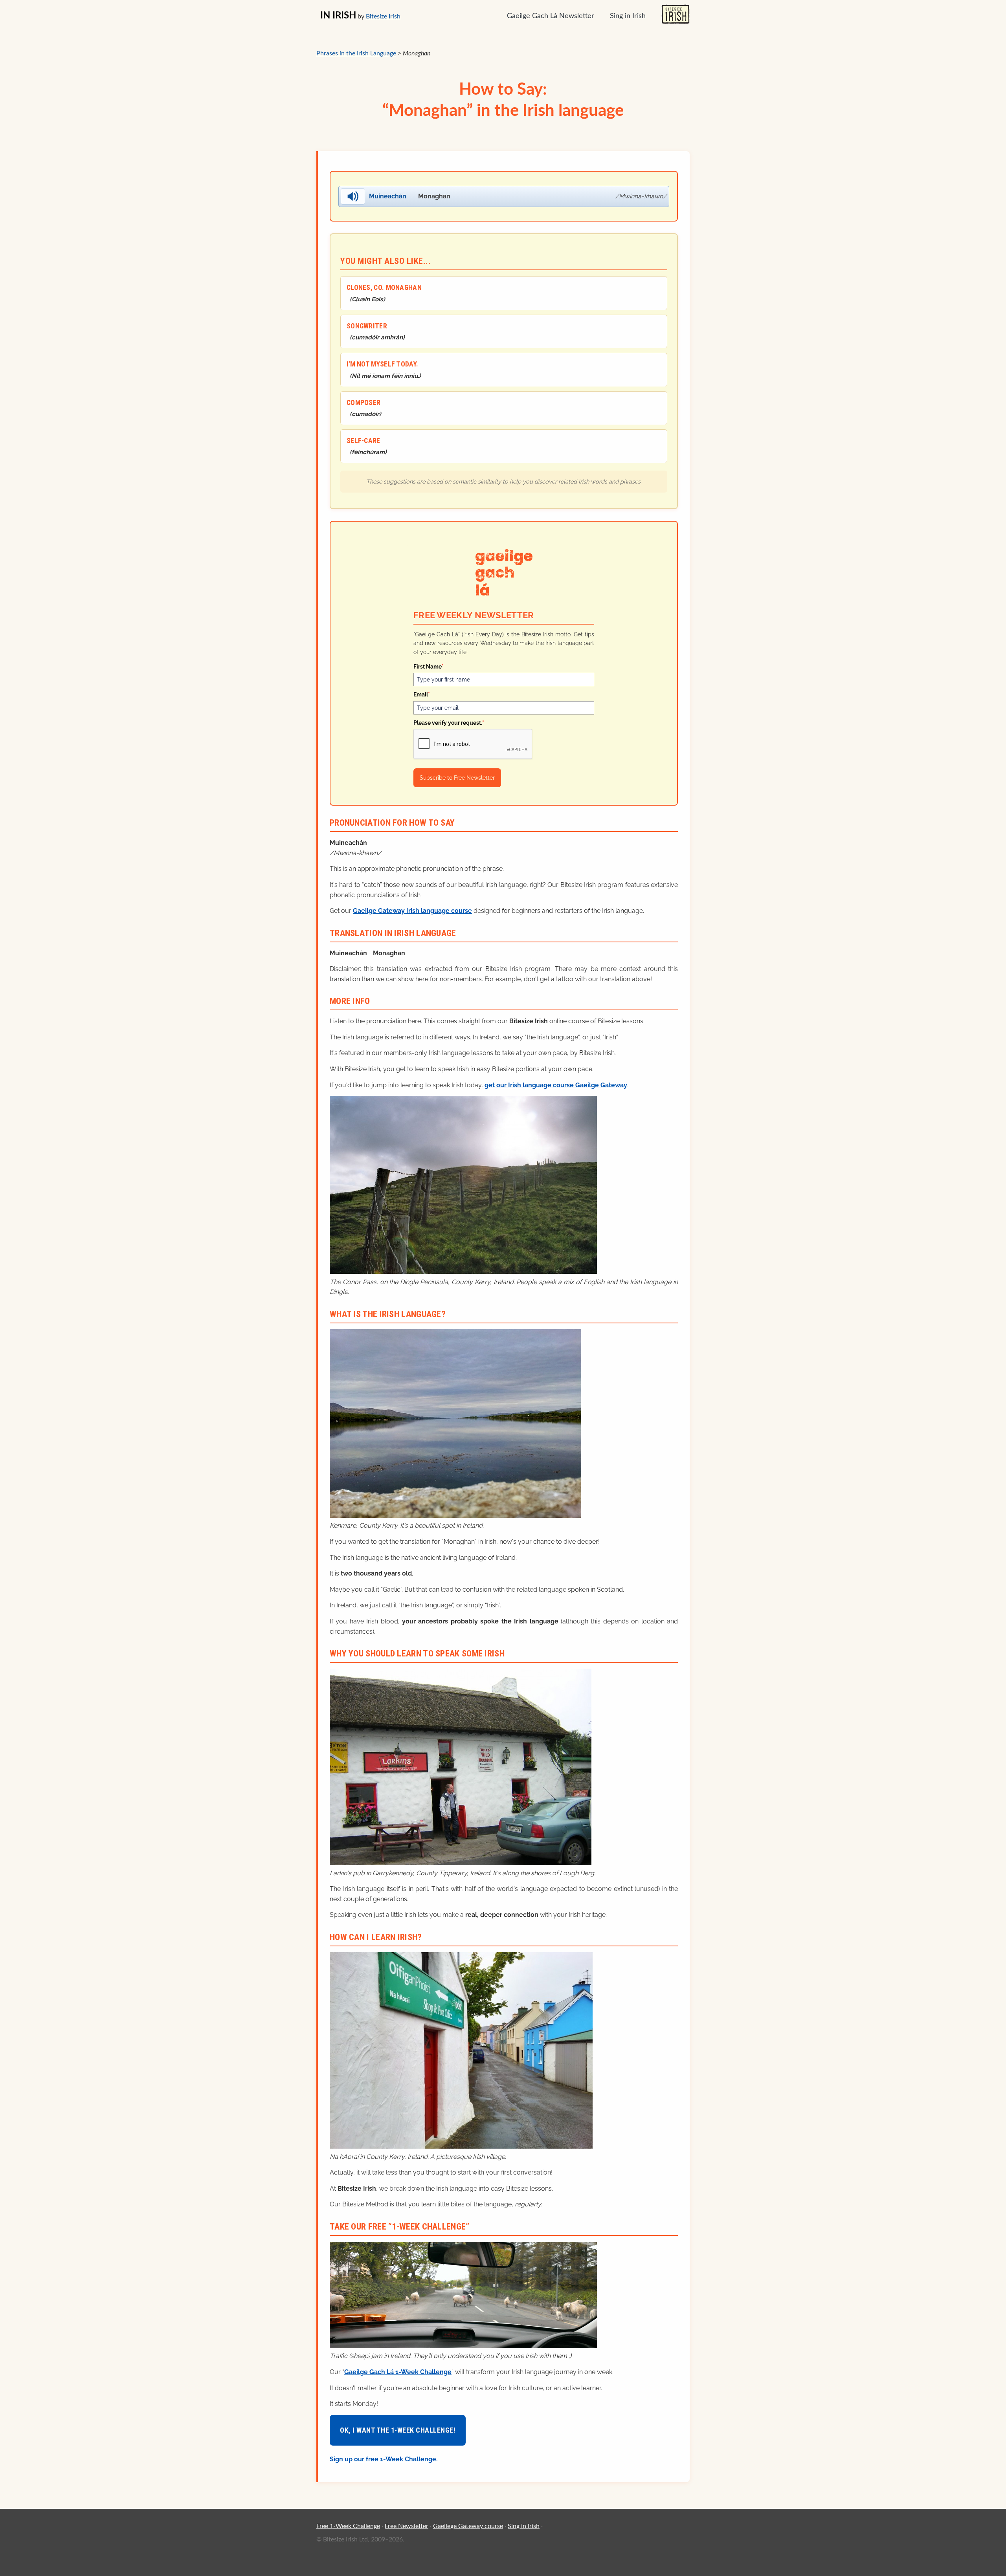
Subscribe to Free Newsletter (457, 778)
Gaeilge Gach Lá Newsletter (551, 16)
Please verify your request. (449, 723)
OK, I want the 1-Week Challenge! (398, 2430)
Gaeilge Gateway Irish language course (412, 911)
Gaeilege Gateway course (468, 2526)
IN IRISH (338, 16)
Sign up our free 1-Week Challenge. (384, 2459)
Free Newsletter (407, 2526)
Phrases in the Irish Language (356, 53)
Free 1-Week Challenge (348, 2526)
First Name (429, 667)
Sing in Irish (628, 16)
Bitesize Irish (383, 16)
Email (422, 694)
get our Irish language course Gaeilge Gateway (556, 1085)
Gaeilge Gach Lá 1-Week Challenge (398, 2372)
